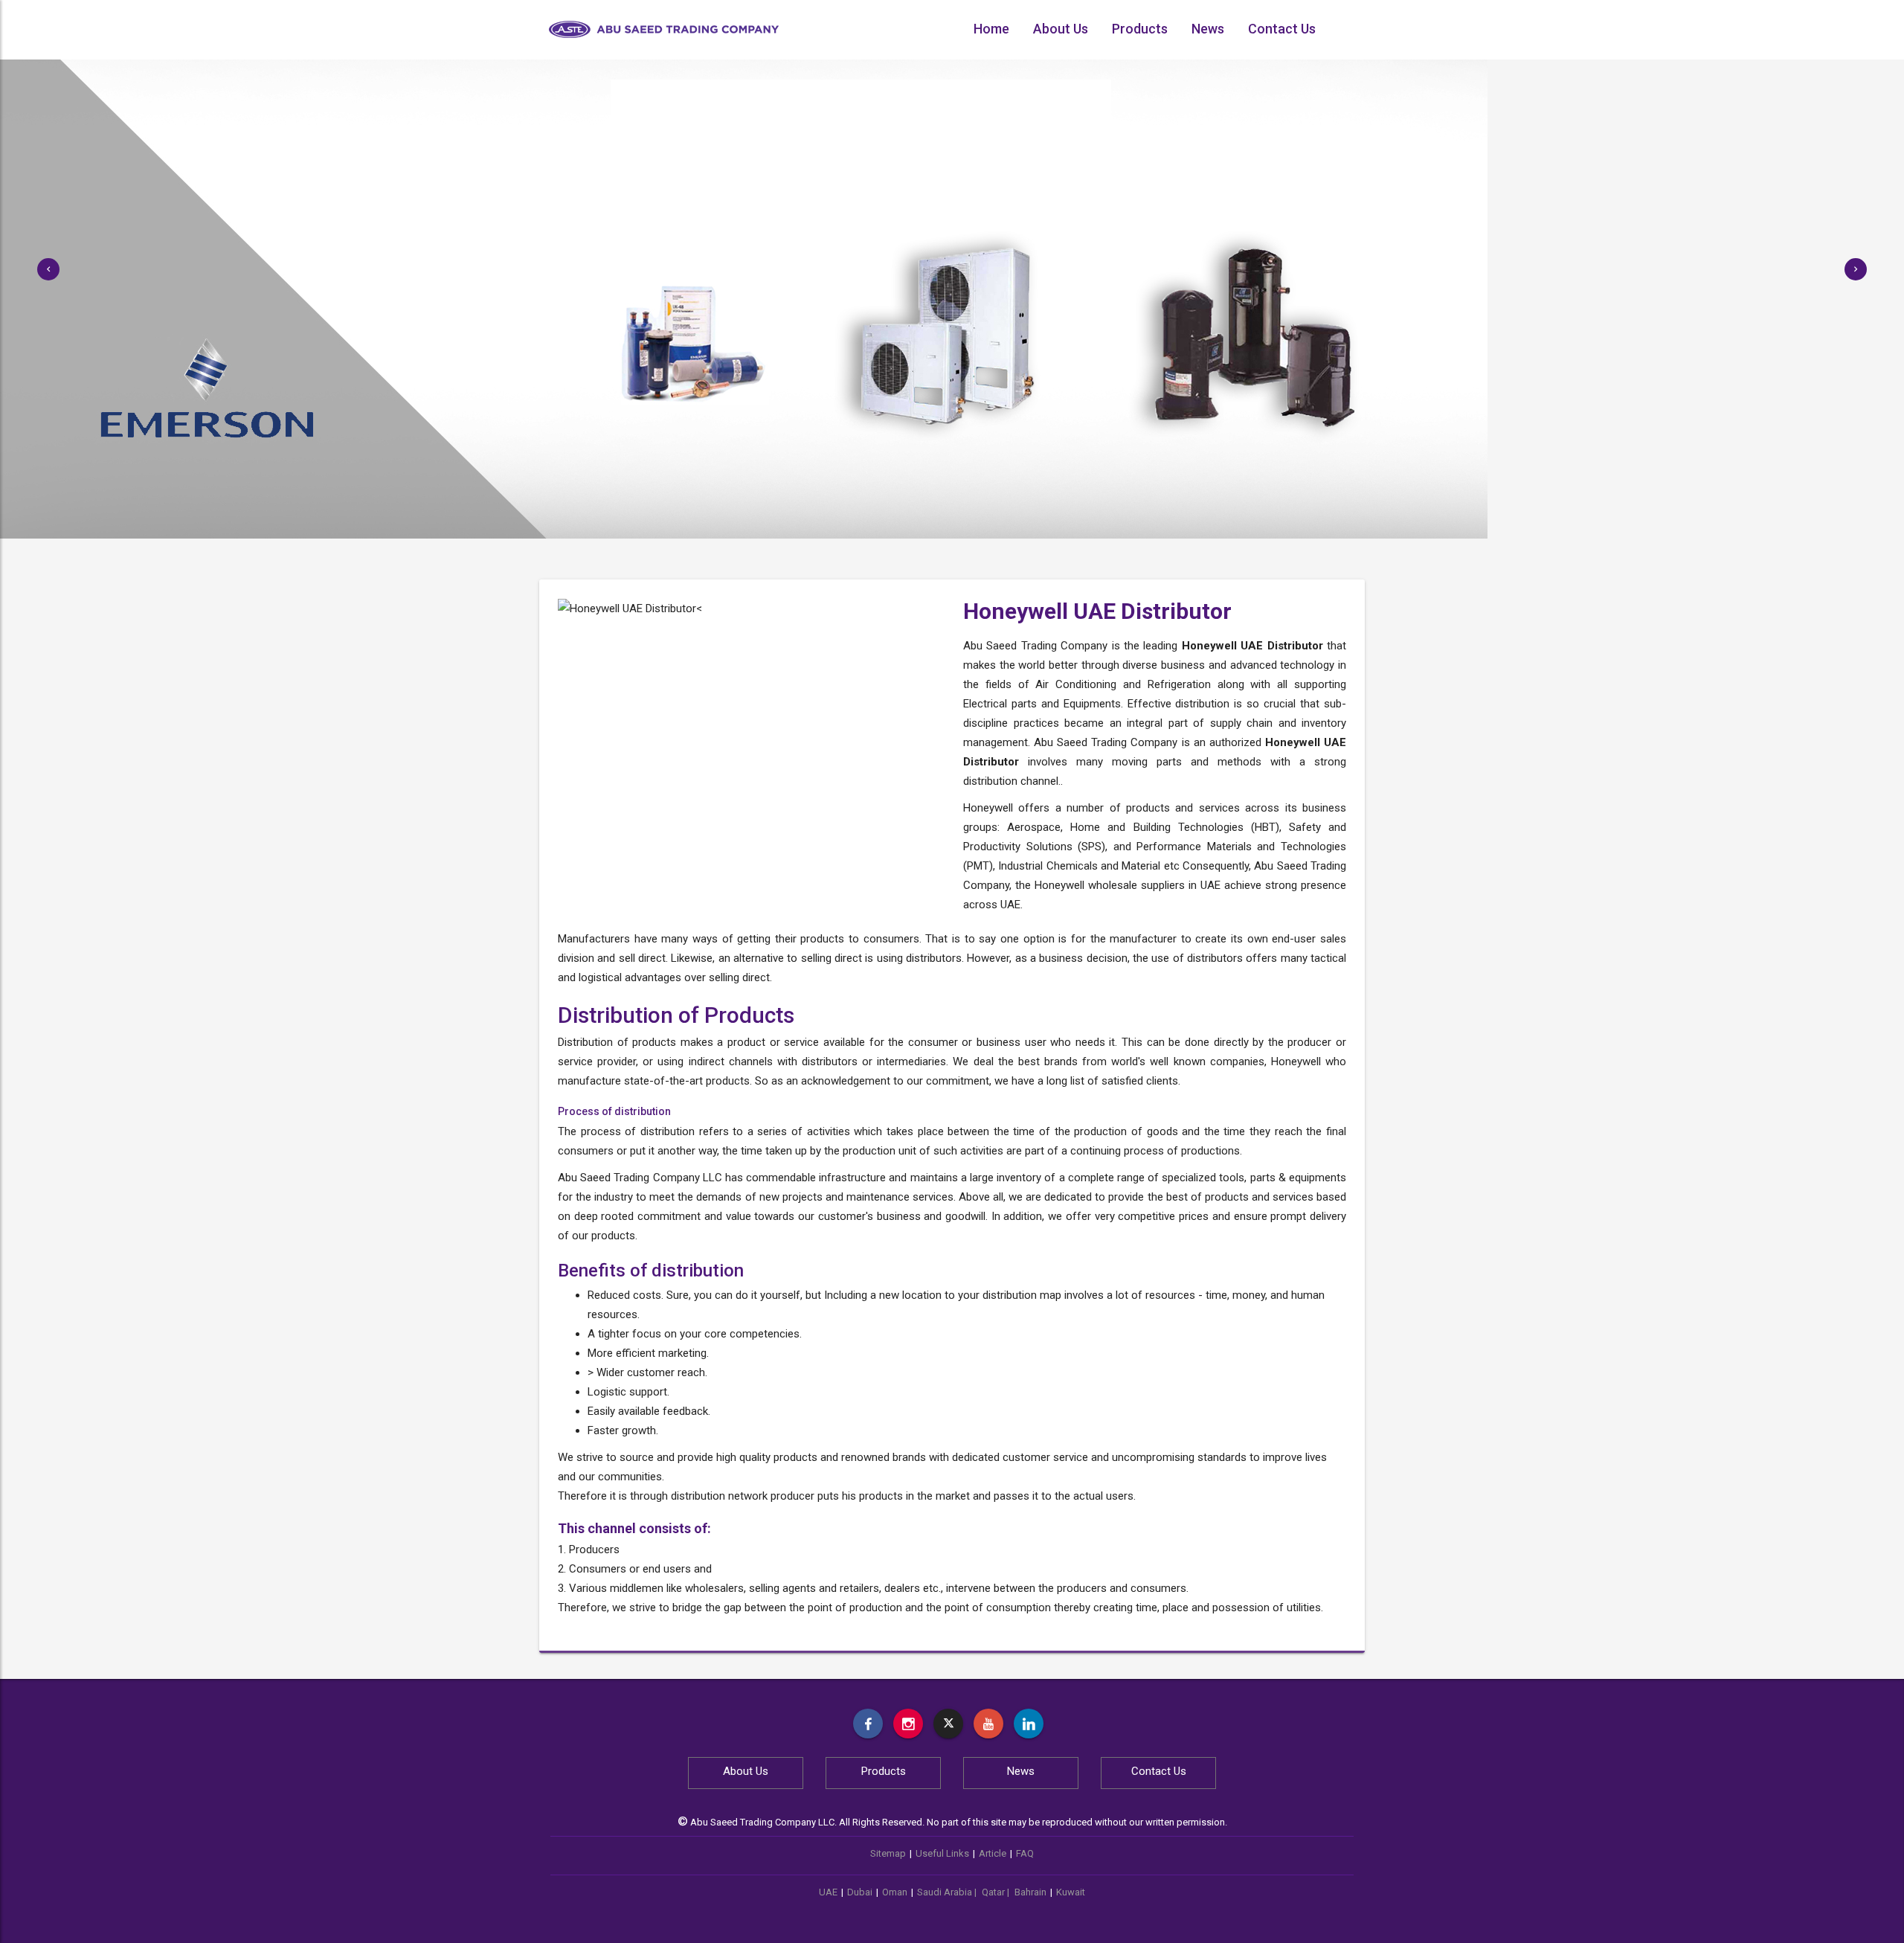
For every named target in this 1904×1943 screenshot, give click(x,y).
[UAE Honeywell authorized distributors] (908, 1724)
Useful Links (942, 1853)
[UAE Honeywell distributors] (868, 1724)
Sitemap (888, 1853)
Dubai (860, 1892)
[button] (48, 269)
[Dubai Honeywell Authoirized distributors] (1029, 1724)
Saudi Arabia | (948, 1892)
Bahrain (1030, 1892)
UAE (828, 1892)
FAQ (1025, 1853)
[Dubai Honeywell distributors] (988, 1724)
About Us (1061, 29)
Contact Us (1282, 29)
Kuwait (1071, 1892)
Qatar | (997, 1892)
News (1208, 29)
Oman (895, 1892)
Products (1140, 29)
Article (993, 1853)
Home (991, 29)
